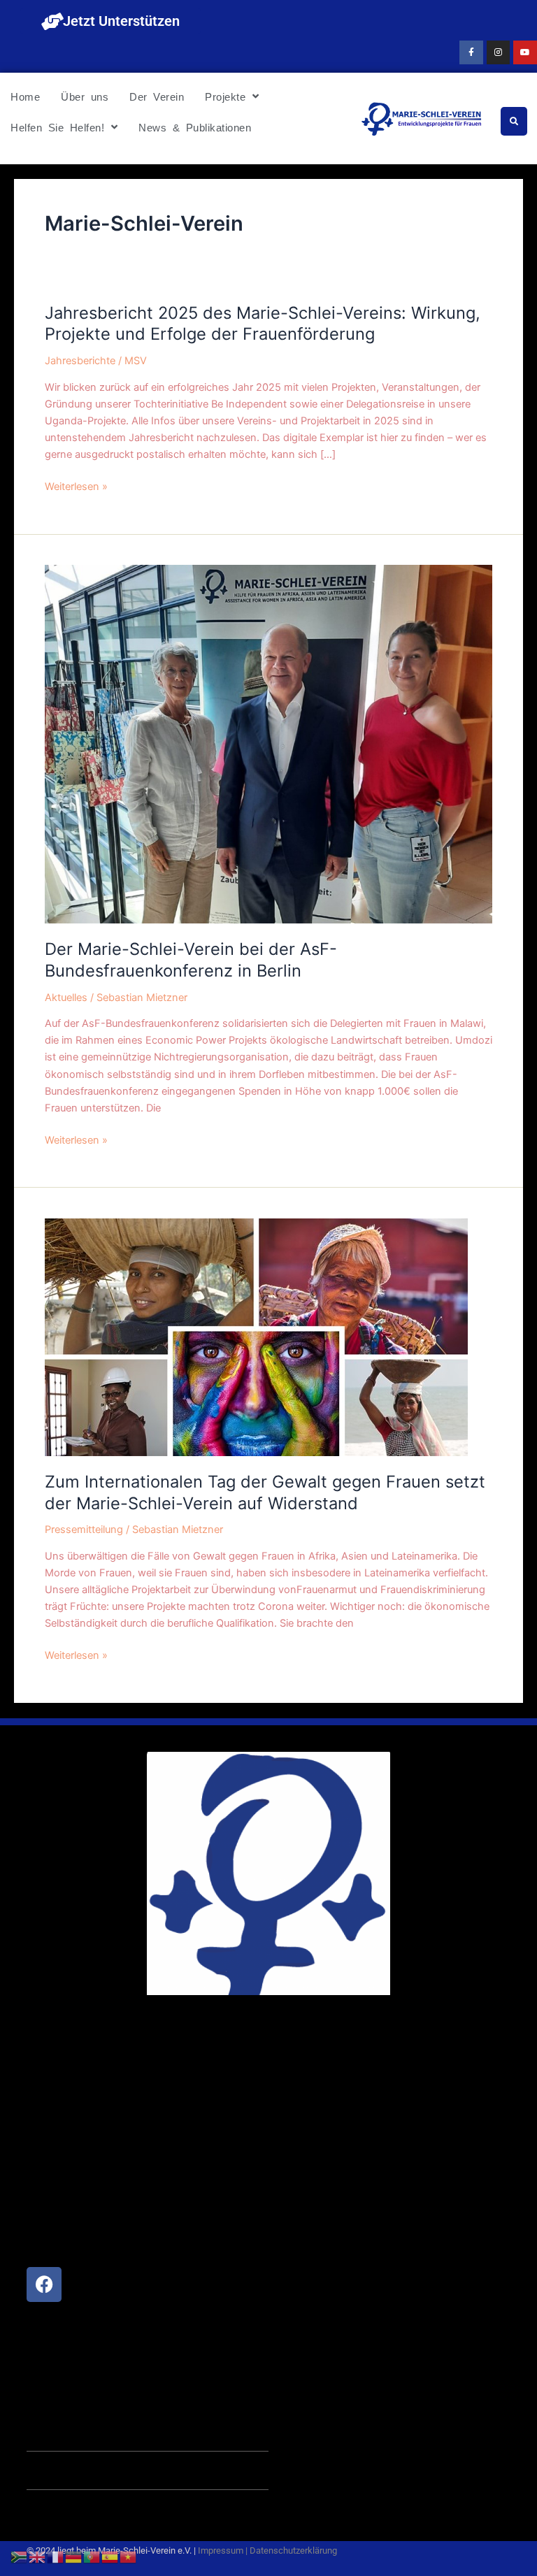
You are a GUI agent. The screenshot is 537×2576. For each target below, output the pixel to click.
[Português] (92, 2556)
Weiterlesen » (76, 487)
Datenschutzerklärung (293, 2550)
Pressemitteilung (84, 1530)
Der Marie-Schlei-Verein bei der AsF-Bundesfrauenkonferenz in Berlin (191, 960)
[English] (38, 2556)
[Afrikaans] (20, 2556)
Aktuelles (66, 998)
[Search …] (514, 121)
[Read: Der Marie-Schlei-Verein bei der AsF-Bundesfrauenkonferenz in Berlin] (268, 744)
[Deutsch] (74, 2556)
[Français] (56, 2556)
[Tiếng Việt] (129, 2556)
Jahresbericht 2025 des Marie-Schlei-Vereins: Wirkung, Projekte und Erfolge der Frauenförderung (263, 324)
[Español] (110, 2556)
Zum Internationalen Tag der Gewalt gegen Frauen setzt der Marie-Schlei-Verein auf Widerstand (265, 1492)
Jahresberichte (80, 361)
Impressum (221, 2550)
